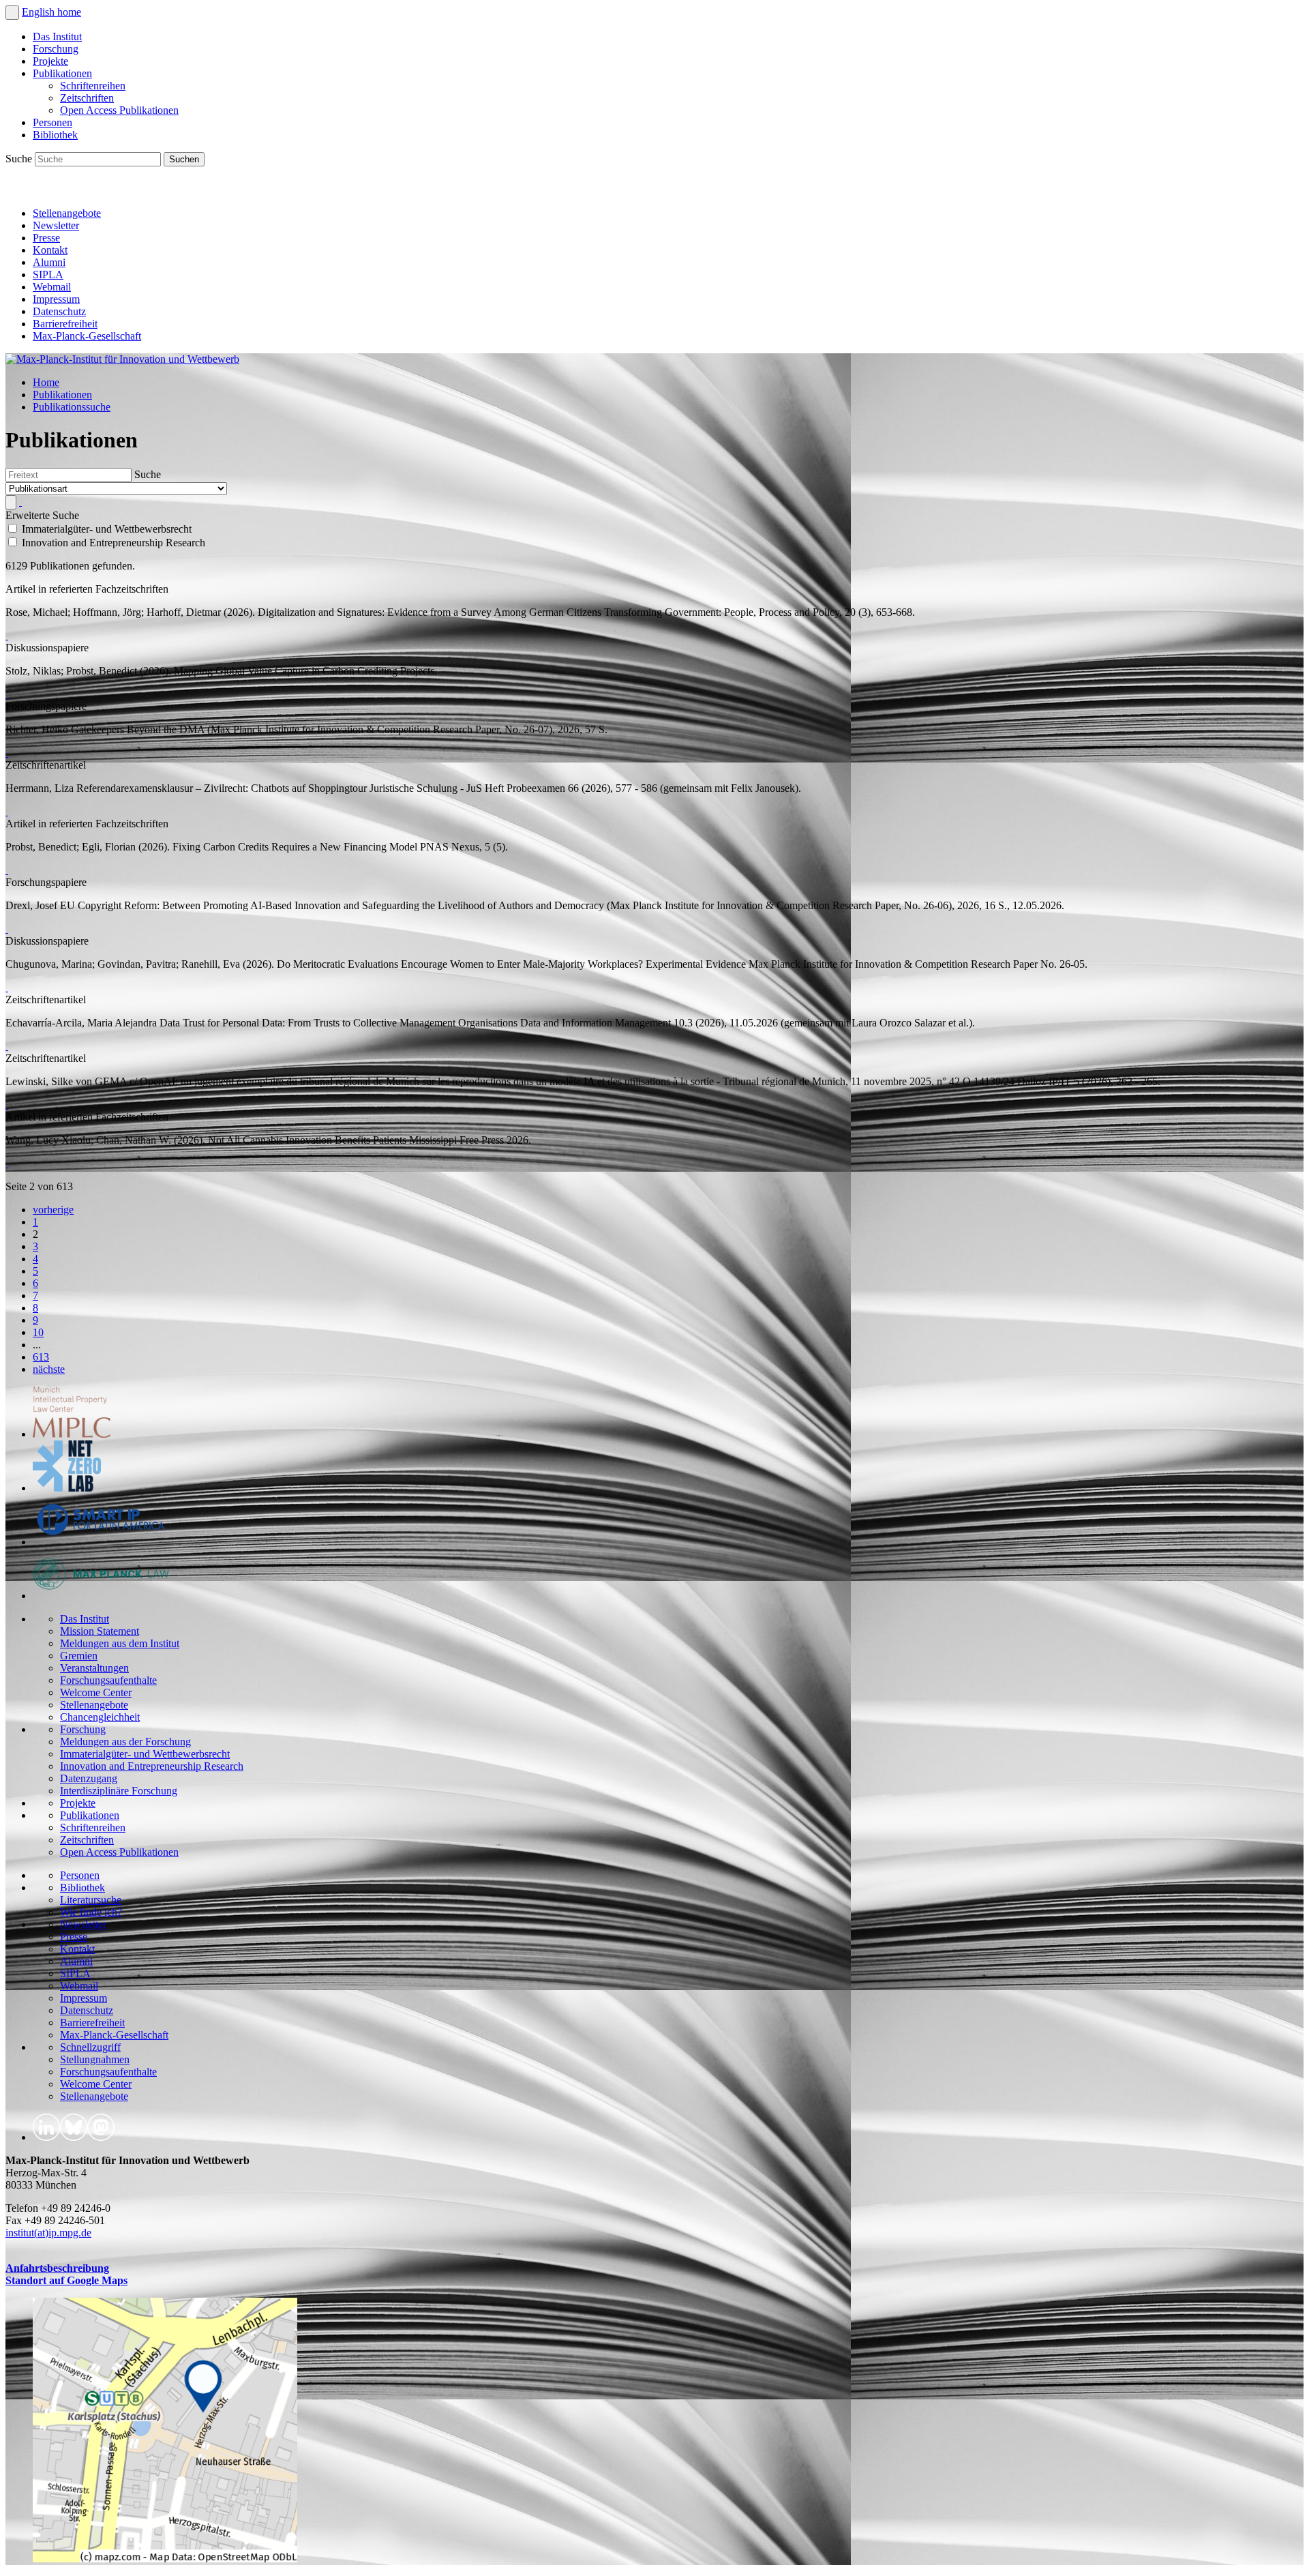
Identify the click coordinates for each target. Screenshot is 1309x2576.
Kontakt (50, 250)
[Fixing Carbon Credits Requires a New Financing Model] (7, 870)
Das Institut (57, 36)
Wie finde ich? (91, 1912)
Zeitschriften (87, 98)
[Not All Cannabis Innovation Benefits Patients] (7, 1163)
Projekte (50, 61)
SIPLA (48, 275)
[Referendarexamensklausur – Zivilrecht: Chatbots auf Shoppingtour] (7, 811)
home (69, 12)
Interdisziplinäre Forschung (119, 1791)
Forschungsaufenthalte (108, 1680)
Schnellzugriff (90, 2047)
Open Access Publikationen (119, 110)
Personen (52, 122)
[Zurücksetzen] (20, 502)
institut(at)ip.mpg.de (48, 2233)
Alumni (49, 262)
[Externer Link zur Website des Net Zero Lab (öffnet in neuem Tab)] (67, 1488)
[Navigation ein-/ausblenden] (12, 13)
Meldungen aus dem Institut (120, 1643)
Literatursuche (91, 1900)
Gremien (79, 1656)
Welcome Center (96, 1692)
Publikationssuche (72, 407)
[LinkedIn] (19, 190)
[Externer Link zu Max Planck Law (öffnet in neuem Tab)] (101, 1596)
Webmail (52, 287)
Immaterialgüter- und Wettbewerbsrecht (145, 1754)
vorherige (53, 1210)
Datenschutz (59, 311)
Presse (46, 238)
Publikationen (62, 73)
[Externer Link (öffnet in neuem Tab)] (165, 2559)
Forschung (56, 49)
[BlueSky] (49, 190)
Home (46, 382)
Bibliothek (55, 135)
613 (41, 1357)
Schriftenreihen (93, 86)
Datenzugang (89, 1778)
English (40, 12)
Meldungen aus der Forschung (125, 1742)
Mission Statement (100, 1631)
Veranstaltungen (94, 1668)
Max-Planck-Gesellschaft (87, 336)
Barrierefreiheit (65, 324)
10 (38, 1332)
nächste (49, 1369)
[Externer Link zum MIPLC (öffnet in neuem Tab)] (72, 1434)
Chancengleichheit (100, 1717)
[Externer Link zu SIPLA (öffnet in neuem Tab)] (101, 1542)
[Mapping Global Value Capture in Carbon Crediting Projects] (7, 694)
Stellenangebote (67, 213)
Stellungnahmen (95, 2059)
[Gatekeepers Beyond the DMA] (7, 753)
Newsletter (56, 225)
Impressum (56, 299)
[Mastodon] (79, 190)
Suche (20, 159)
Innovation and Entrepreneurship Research (152, 1766)
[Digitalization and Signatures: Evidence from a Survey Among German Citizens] (7, 635)
